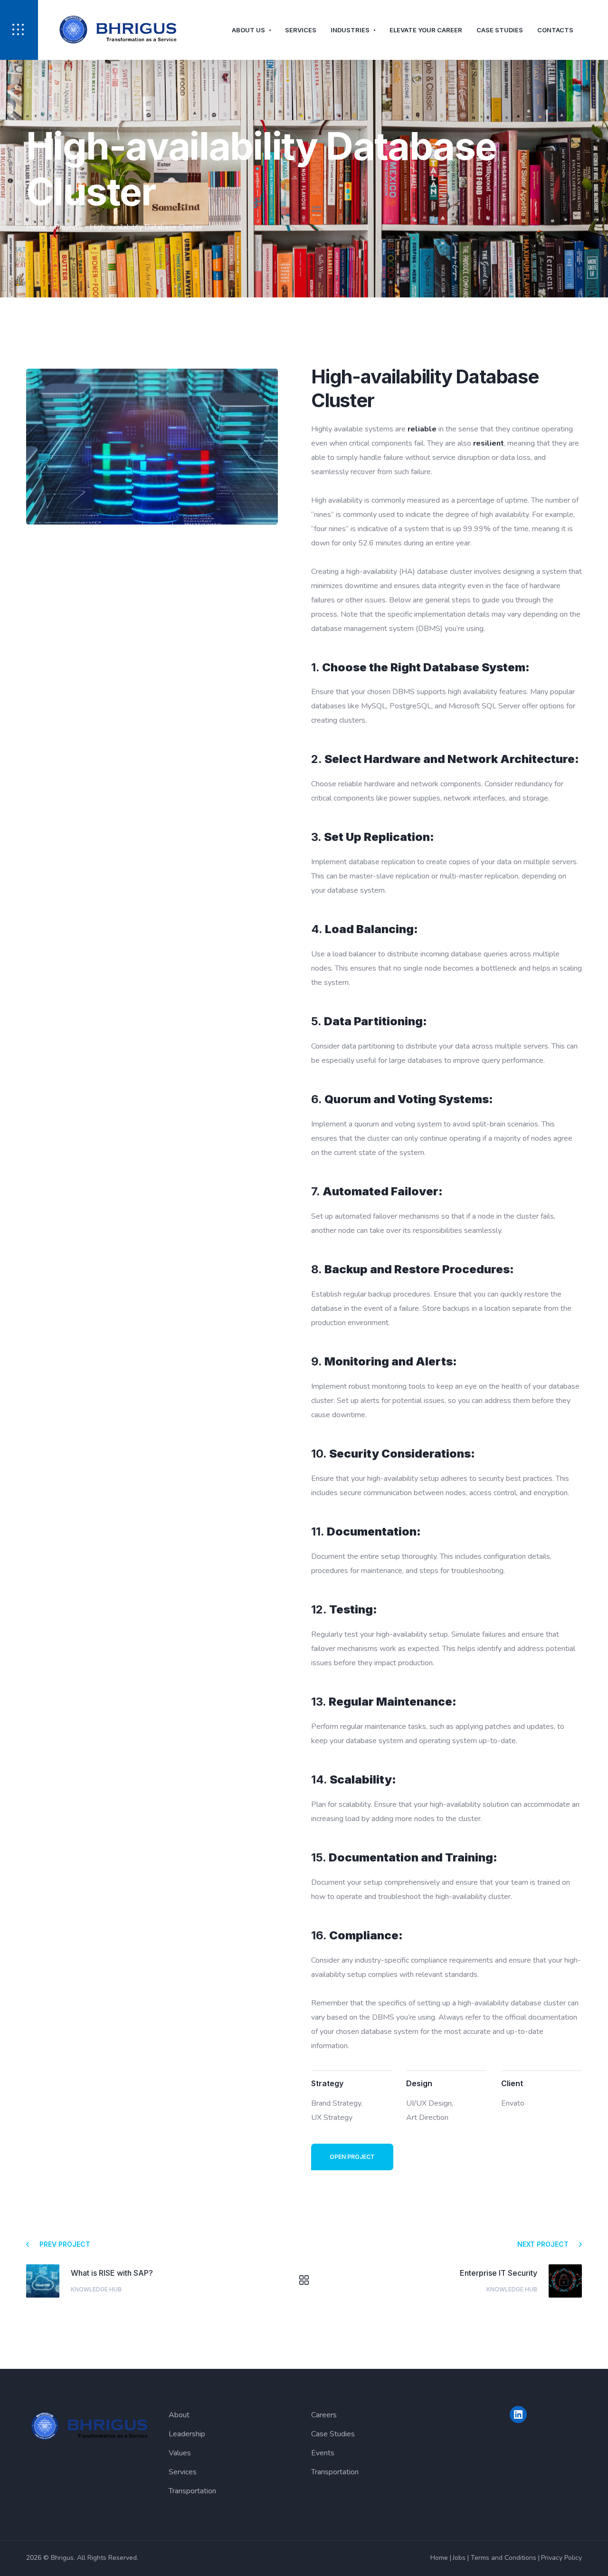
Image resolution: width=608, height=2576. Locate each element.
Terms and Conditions (503, 2558)
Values (180, 2453)
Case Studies (500, 30)
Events (323, 2453)
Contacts (555, 30)
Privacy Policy (561, 2558)
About (179, 2415)
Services (301, 30)
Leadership (187, 2434)
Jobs (459, 2558)
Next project (543, 2244)
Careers (324, 2415)
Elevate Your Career (426, 30)
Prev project (65, 2244)
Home (36, 227)
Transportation (192, 2491)
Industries (350, 30)
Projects (68, 227)
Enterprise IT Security (499, 2273)
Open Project (352, 2157)
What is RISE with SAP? (112, 2273)
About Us (248, 30)
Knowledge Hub (96, 2289)
